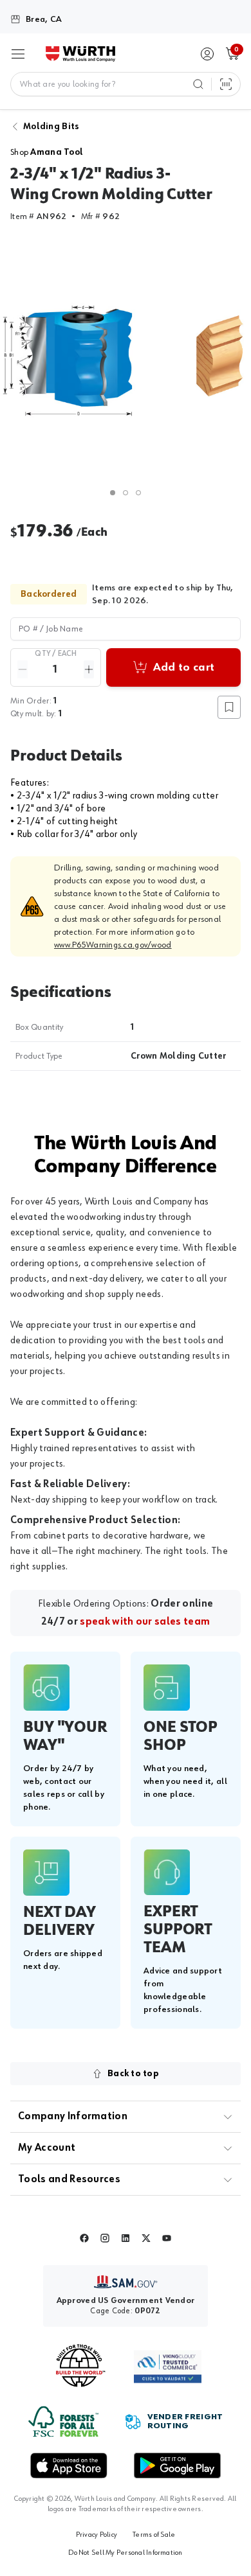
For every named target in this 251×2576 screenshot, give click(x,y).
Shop (47, 152)
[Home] (80, 54)
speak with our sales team (145, 1622)
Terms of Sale (154, 2535)
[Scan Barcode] (226, 84)
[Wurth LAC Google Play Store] (177, 2466)
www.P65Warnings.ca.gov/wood (113, 945)
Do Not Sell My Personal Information (125, 2553)
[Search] (198, 84)
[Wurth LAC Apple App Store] (69, 2466)
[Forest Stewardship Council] (63, 2422)
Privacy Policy (97, 2535)
